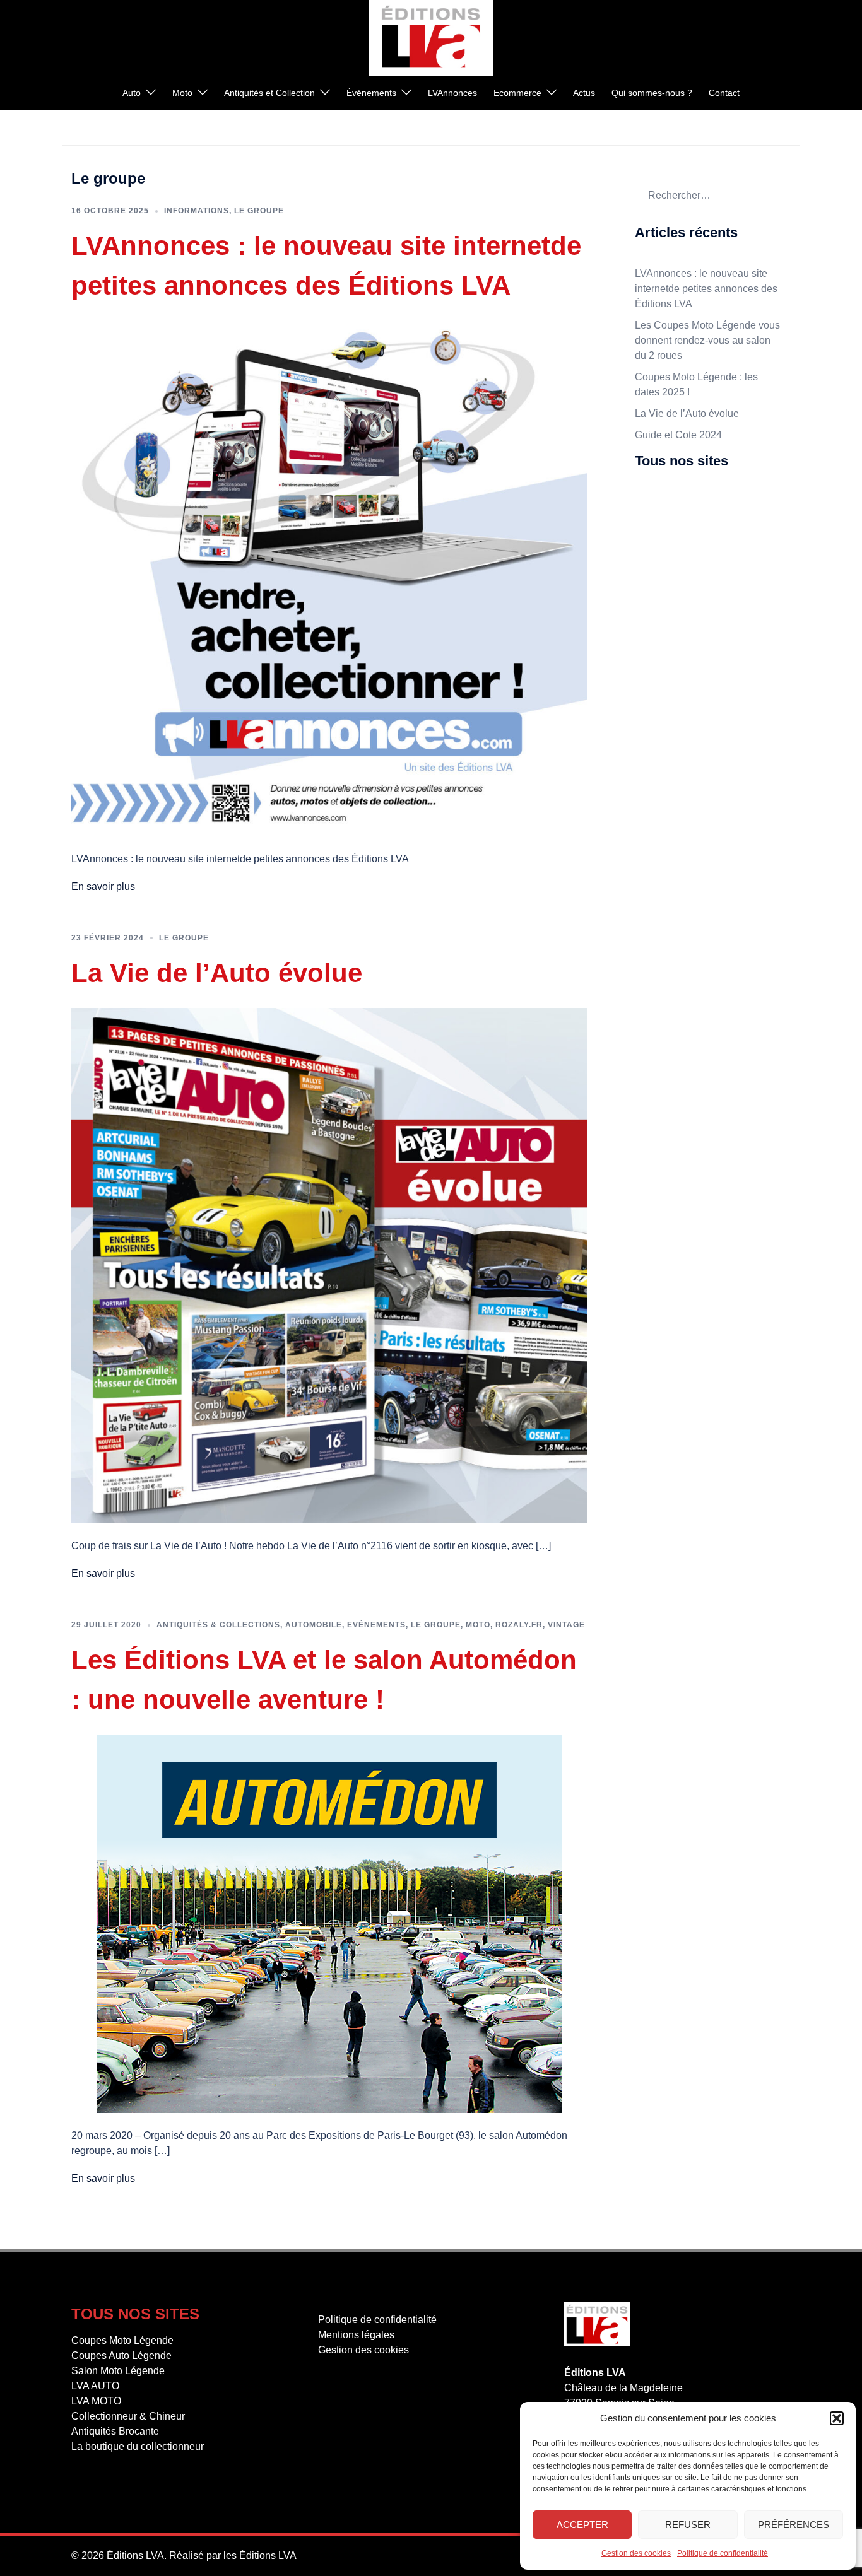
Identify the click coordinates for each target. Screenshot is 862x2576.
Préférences (794, 2525)
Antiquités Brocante (679, 630)
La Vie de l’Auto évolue (217, 973)
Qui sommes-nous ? (652, 93)
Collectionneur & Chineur (692, 609)
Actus (584, 93)
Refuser (688, 2525)
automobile (314, 1625)
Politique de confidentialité (723, 2553)
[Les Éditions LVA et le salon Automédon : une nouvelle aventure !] (329, 1923)
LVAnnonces (452, 93)
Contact (724, 93)
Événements (371, 93)
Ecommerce (517, 93)
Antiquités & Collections (218, 1625)
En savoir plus (103, 887)
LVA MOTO (660, 588)
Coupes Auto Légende (685, 523)
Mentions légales (673, 699)
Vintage (566, 1625)
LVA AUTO (659, 566)
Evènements (376, 1625)
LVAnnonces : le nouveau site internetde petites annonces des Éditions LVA (706, 289)
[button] (837, 2418)
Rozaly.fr (519, 1625)
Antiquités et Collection (269, 93)
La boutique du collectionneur (701, 652)
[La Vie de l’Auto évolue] (329, 1264)
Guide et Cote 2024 (678, 435)
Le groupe (259, 211)
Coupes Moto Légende (686, 502)
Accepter (582, 2525)
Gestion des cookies (636, 2553)
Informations (197, 211)
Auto (132, 93)
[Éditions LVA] (431, 37)
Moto (182, 93)
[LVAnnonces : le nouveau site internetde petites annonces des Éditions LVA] (329, 577)
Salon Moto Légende (682, 545)
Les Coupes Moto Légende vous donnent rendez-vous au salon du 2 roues (707, 340)
